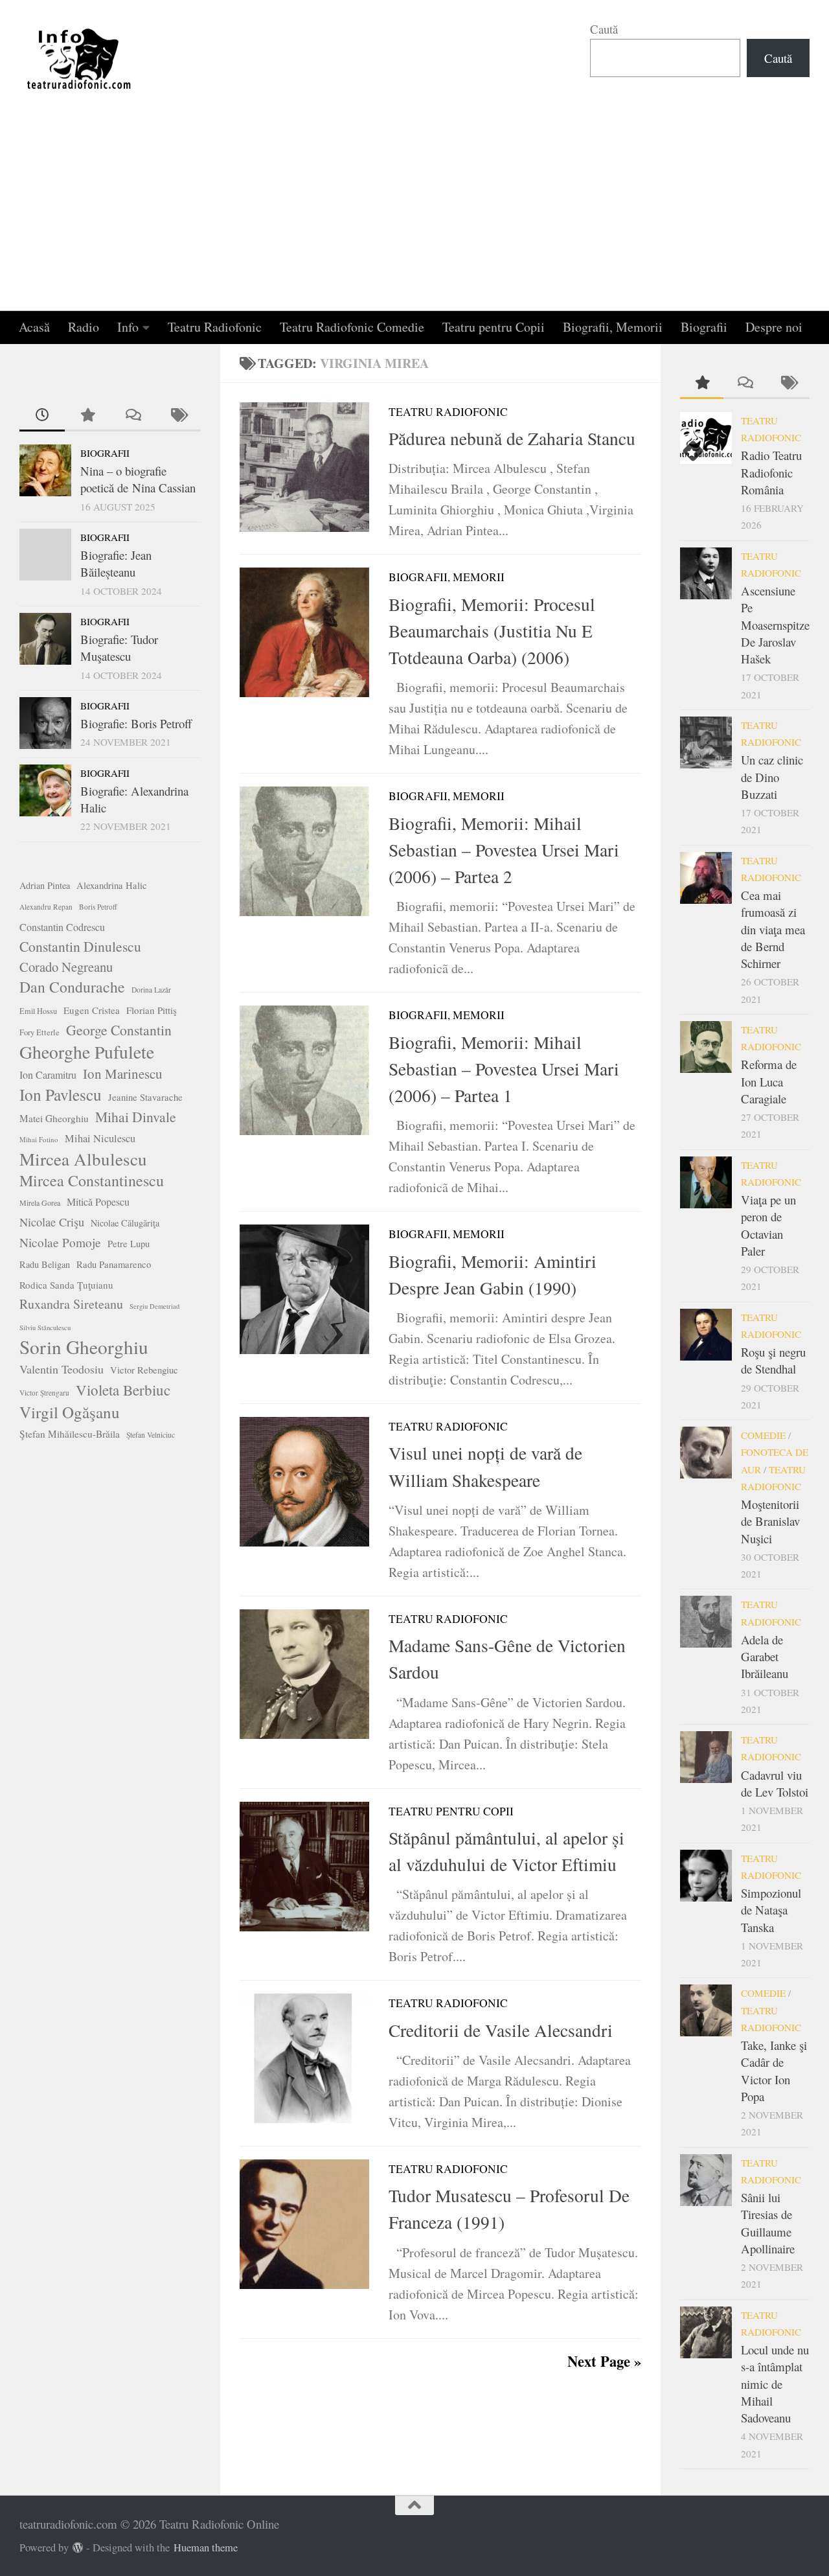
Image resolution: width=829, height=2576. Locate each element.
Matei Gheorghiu (54, 1118)
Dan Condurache (72, 987)
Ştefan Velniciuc (151, 1435)
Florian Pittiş (152, 1010)
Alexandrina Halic (112, 885)
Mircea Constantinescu (92, 1180)
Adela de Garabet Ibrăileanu (765, 1657)
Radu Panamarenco (114, 1264)
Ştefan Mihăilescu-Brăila (70, 1434)
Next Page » (604, 2361)
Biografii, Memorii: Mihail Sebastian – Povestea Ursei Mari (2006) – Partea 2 (504, 850)
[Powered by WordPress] (78, 2548)
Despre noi (774, 327)
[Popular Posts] (87, 416)
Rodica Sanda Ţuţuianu (66, 1285)
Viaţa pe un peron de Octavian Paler (768, 1225)
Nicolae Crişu (52, 1222)
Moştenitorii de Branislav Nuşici (770, 1521)
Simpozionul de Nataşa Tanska (771, 1910)
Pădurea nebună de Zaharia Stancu (512, 438)
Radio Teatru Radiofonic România (771, 472)
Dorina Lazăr (151, 990)
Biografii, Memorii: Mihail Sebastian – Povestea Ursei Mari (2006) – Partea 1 (504, 1069)
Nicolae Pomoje (60, 1242)
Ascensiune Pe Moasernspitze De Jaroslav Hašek (775, 625)
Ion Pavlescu (61, 1094)
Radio (84, 327)
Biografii (704, 327)
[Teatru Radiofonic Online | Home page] (80, 58)
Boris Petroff (98, 907)
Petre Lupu (129, 1244)
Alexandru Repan (46, 907)
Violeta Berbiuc (123, 1390)
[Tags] (178, 416)
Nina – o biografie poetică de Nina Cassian (138, 479)
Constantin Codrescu (62, 927)
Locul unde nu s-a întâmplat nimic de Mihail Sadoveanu (775, 2384)
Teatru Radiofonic (215, 327)
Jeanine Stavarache (145, 1097)
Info (128, 327)
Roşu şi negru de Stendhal (773, 1360)
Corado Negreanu (66, 967)
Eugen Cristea (92, 1010)
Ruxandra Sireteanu (71, 1304)
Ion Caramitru (48, 1075)
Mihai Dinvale (136, 1117)
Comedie (763, 1435)
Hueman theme (206, 2547)
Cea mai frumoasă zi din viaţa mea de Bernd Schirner (773, 929)
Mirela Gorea (40, 1202)
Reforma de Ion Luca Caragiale (769, 1081)
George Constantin (119, 1030)
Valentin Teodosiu (62, 1369)
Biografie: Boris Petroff (136, 723)
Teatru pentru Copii (494, 327)
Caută (604, 29)
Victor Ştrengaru (44, 1393)
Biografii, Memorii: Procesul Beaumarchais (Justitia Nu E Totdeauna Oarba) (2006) (492, 631)
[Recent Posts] (42, 416)
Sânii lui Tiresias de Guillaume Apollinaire (768, 2223)
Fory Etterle (40, 1032)
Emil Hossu (38, 1011)
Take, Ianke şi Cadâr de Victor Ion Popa (774, 2071)
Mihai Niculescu (100, 1138)
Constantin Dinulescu (80, 946)
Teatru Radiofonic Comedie (352, 327)
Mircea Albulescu (83, 1159)
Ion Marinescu (123, 1074)
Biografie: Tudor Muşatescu (119, 648)
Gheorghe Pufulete (87, 1052)
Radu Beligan (45, 1264)
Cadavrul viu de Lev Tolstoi (775, 1783)
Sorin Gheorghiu (84, 1347)
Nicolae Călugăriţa (125, 1223)
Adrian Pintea (45, 885)
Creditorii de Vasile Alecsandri (501, 2030)
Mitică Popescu (98, 1202)
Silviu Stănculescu (45, 1328)
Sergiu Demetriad (154, 1306)
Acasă (34, 327)
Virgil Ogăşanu (70, 1412)
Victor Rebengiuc (144, 1370)
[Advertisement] (414, 214)
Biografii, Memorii (613, 327)
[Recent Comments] (133, 416)
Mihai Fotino (39, 1139)
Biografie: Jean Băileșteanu (116, 563)
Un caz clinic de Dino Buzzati (772, 777)
